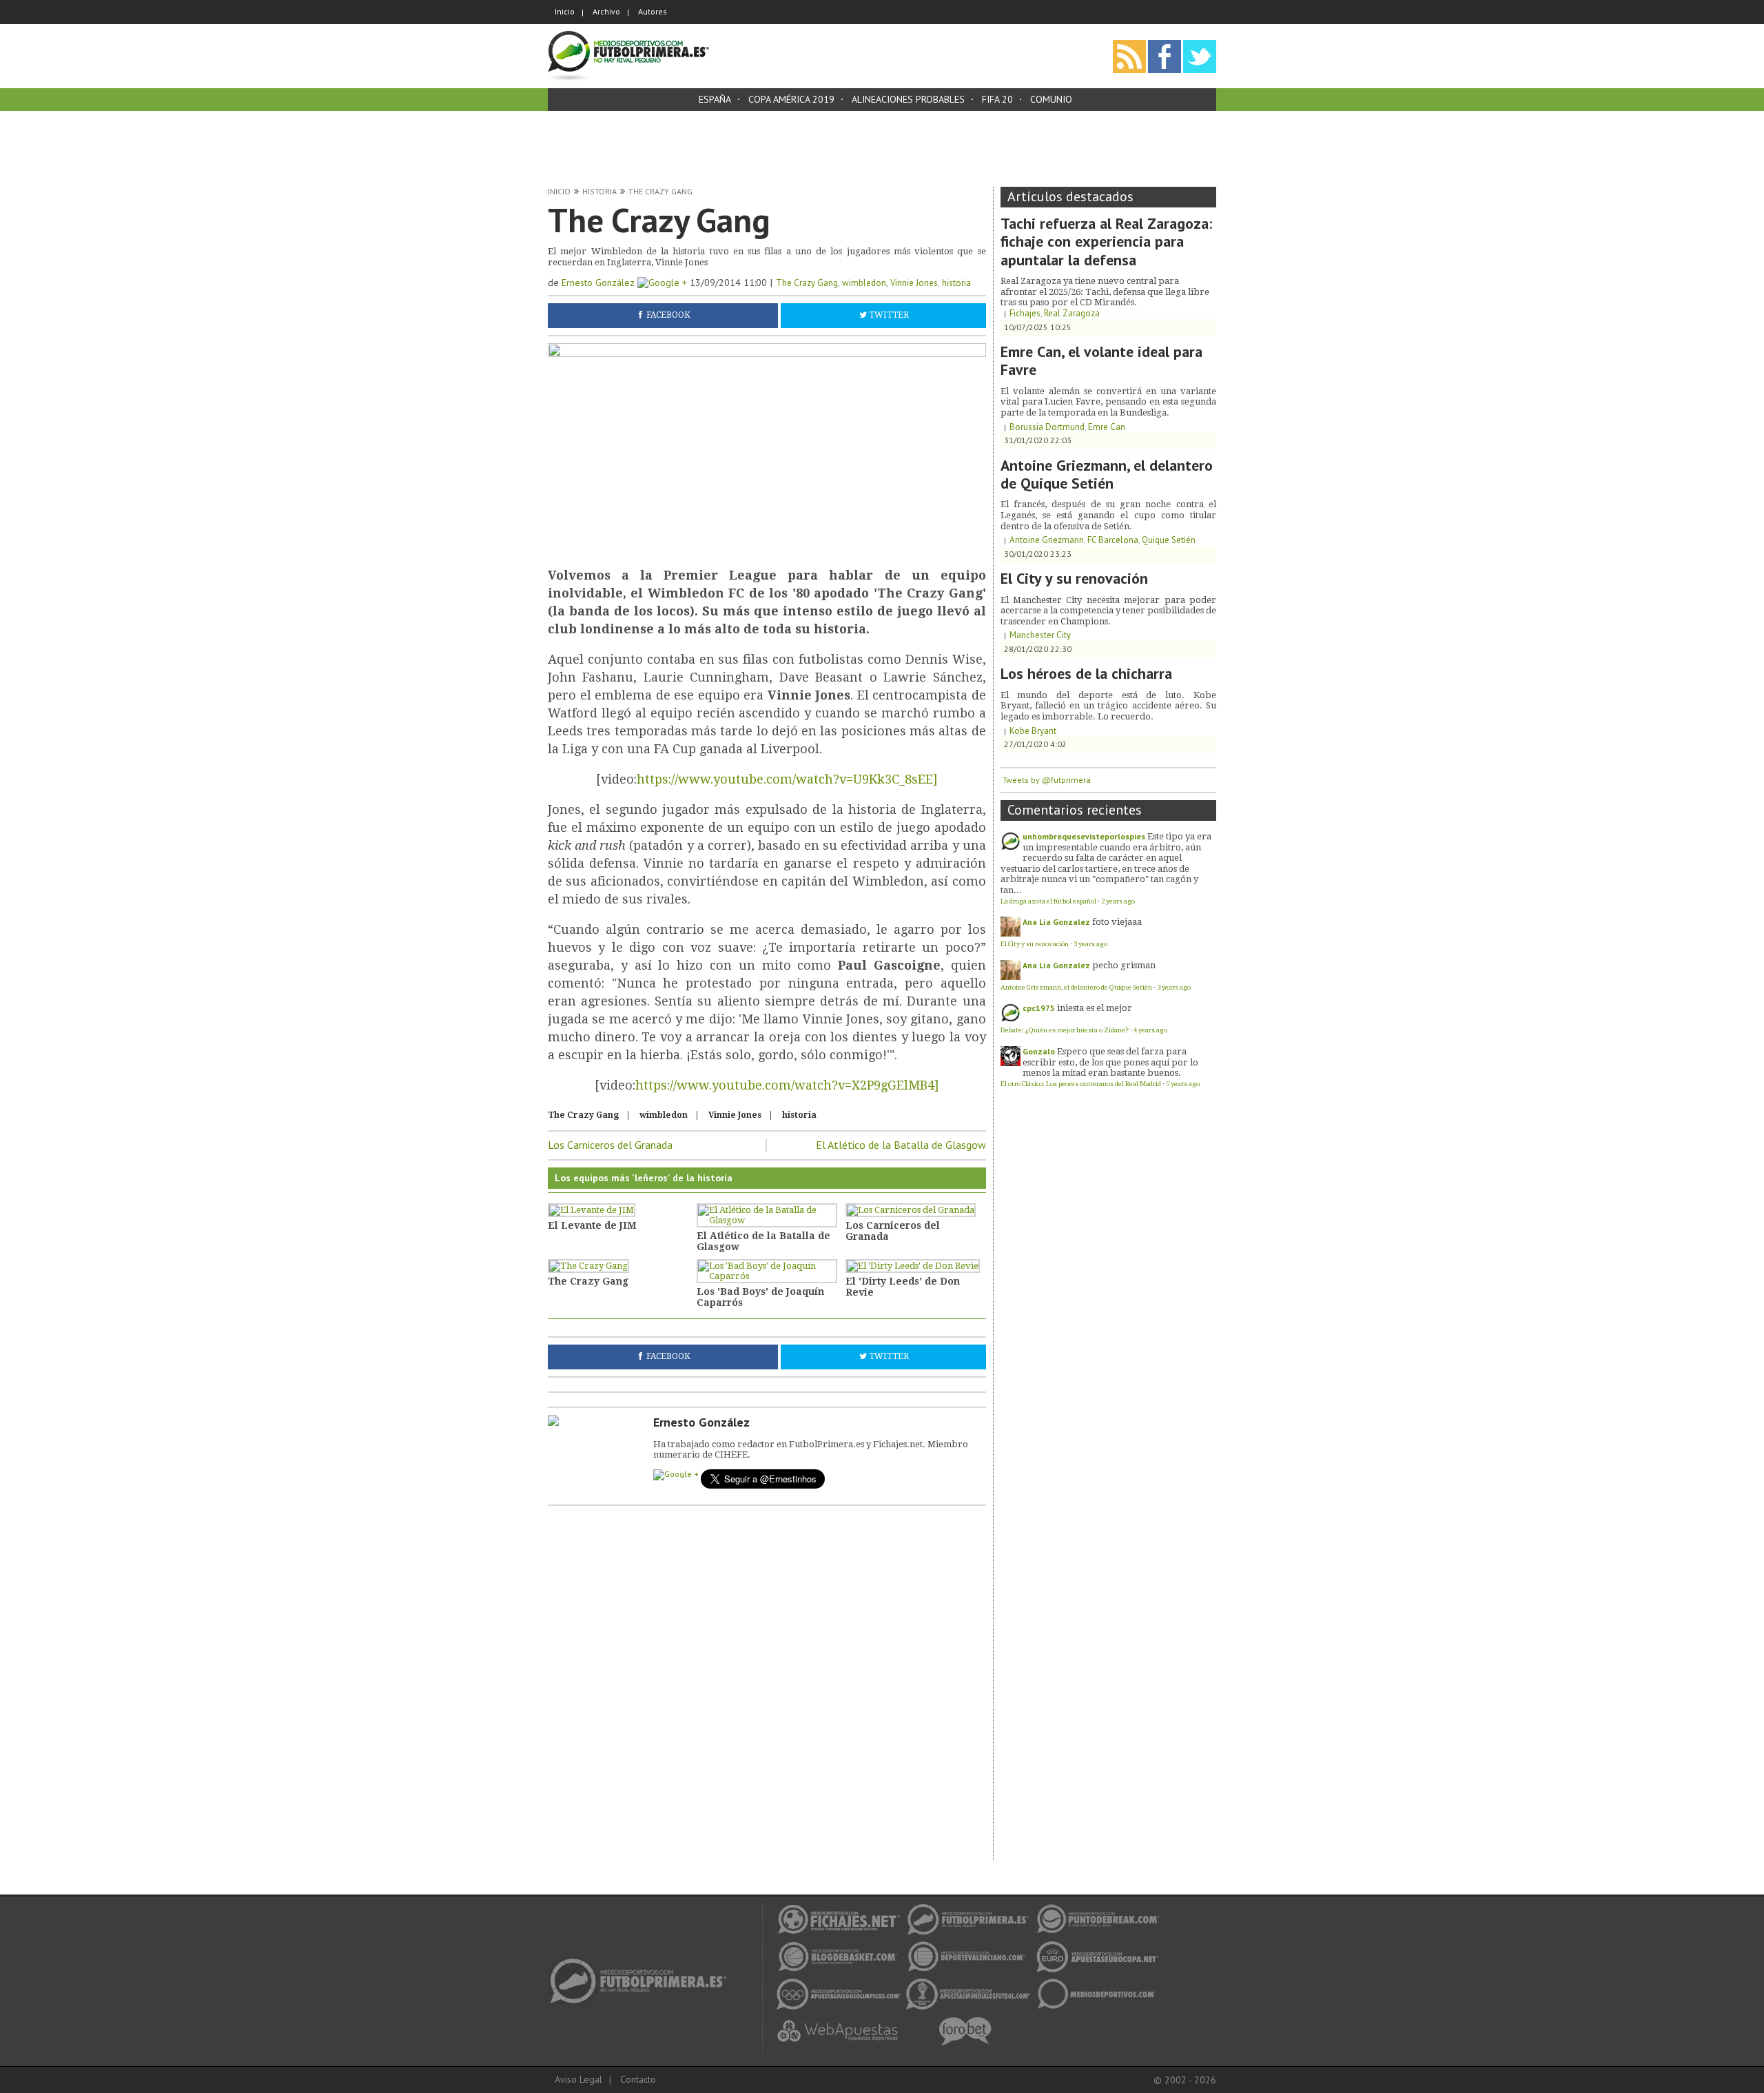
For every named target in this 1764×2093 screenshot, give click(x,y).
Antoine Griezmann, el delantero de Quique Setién (1107, 474)
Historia (599, 191)
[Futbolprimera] (628, 35)
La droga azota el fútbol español (1048, 901)
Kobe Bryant (1033, 731)
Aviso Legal (578, 2079)
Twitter (889, 316)
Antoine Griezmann (1047, 540)
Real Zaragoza (1072, 313)
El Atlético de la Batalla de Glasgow (901, 1145)
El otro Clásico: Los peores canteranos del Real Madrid (1081, 1084)
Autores (653, 11)
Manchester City (1040, 635)
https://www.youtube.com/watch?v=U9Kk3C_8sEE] (787, 779)
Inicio (565, 11)
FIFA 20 (997, 99)
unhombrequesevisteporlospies (1084, 836)
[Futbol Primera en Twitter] (1200, 44)
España (715, 99)
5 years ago (1183, 1084)
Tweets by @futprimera (1047, 780)
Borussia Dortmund (1047, 427)
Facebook (668, 316)
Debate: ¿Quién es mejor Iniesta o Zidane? (1065, 1030)
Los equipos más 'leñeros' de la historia (644, 1178)
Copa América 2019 (791, 99)
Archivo (606, 11)
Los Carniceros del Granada (610, 1145)
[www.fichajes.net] (643, 1962)
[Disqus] (767, 1685)
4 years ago (1150, 1030)
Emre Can (1107, 427)
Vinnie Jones (914, 283)
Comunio (1051, 99)
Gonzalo (1039, 1051)
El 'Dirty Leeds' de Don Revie (903, 1287)
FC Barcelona (1113, 540)
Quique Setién (1169, 540)
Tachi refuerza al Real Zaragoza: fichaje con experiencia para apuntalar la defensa (1106, 242)
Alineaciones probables (908, 99)
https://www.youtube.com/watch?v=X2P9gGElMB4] (787, 1085)
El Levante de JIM (592, 1225)
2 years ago (1118, 901)
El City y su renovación (1074, 578)
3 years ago (1090, 944)
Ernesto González (599, 283)
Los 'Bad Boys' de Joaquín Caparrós (760, 1297)
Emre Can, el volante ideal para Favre (1101, 360)
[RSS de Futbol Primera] (1129, 44)
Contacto (638, 2079)
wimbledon (864, 283)
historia (956, 283)
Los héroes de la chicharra (1086, 673)
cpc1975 (1039, 1008)
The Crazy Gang (660, 191)
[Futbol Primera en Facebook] (1165, 44)
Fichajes (1025, 313)
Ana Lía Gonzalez (1056, 922)
